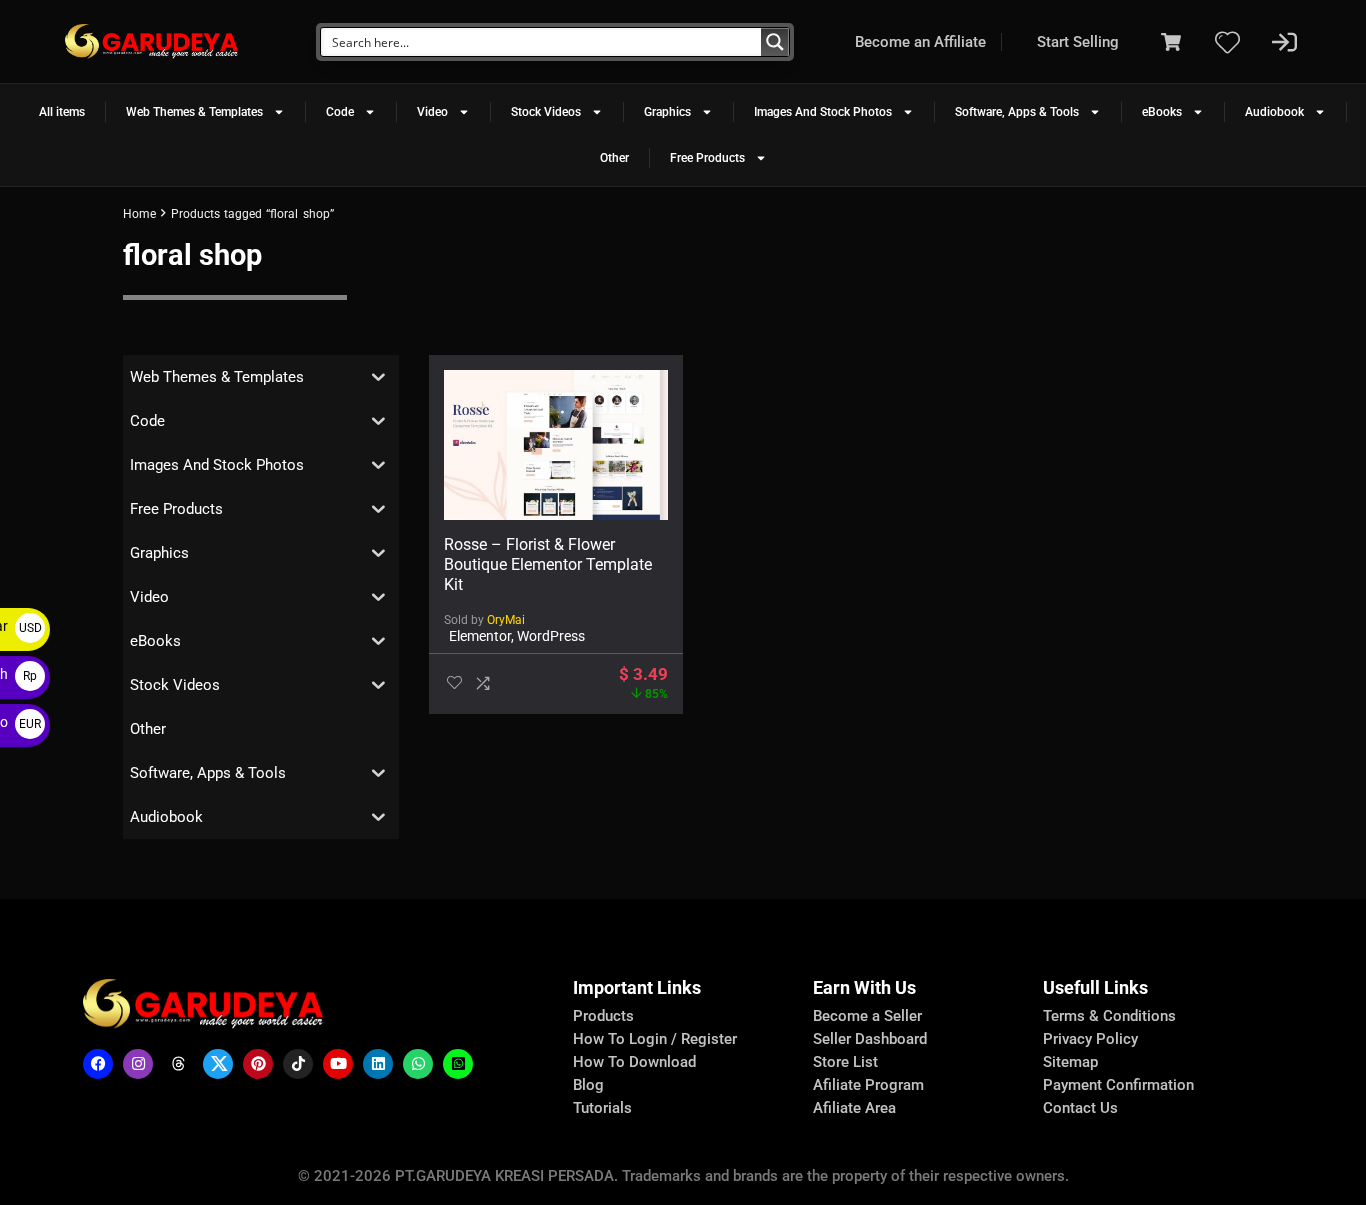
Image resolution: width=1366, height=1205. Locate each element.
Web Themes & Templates (194, 112)
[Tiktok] (298, 1064)
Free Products (707, 158)
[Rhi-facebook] (98, 1064)
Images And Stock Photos (823, 112)
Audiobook (1274, 112)
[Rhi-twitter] (218, 1064)
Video (432, 112)
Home (139, 214)
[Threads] (178, 1064)
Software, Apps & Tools (1017, 112)
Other (614, 158)
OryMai (506, 620)
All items (62, 112)
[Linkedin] (378, 1064)
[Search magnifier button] (775, 42)
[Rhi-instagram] (138, 1064)
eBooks (1162, 112)
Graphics (667, 112)
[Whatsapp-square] (458, 1064)
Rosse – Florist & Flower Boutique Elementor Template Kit (548, 564)
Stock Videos (546, 112)
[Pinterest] (258, 1064)
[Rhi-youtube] (338, 1064)
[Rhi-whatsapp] (418, 1064)
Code (340, 112)
